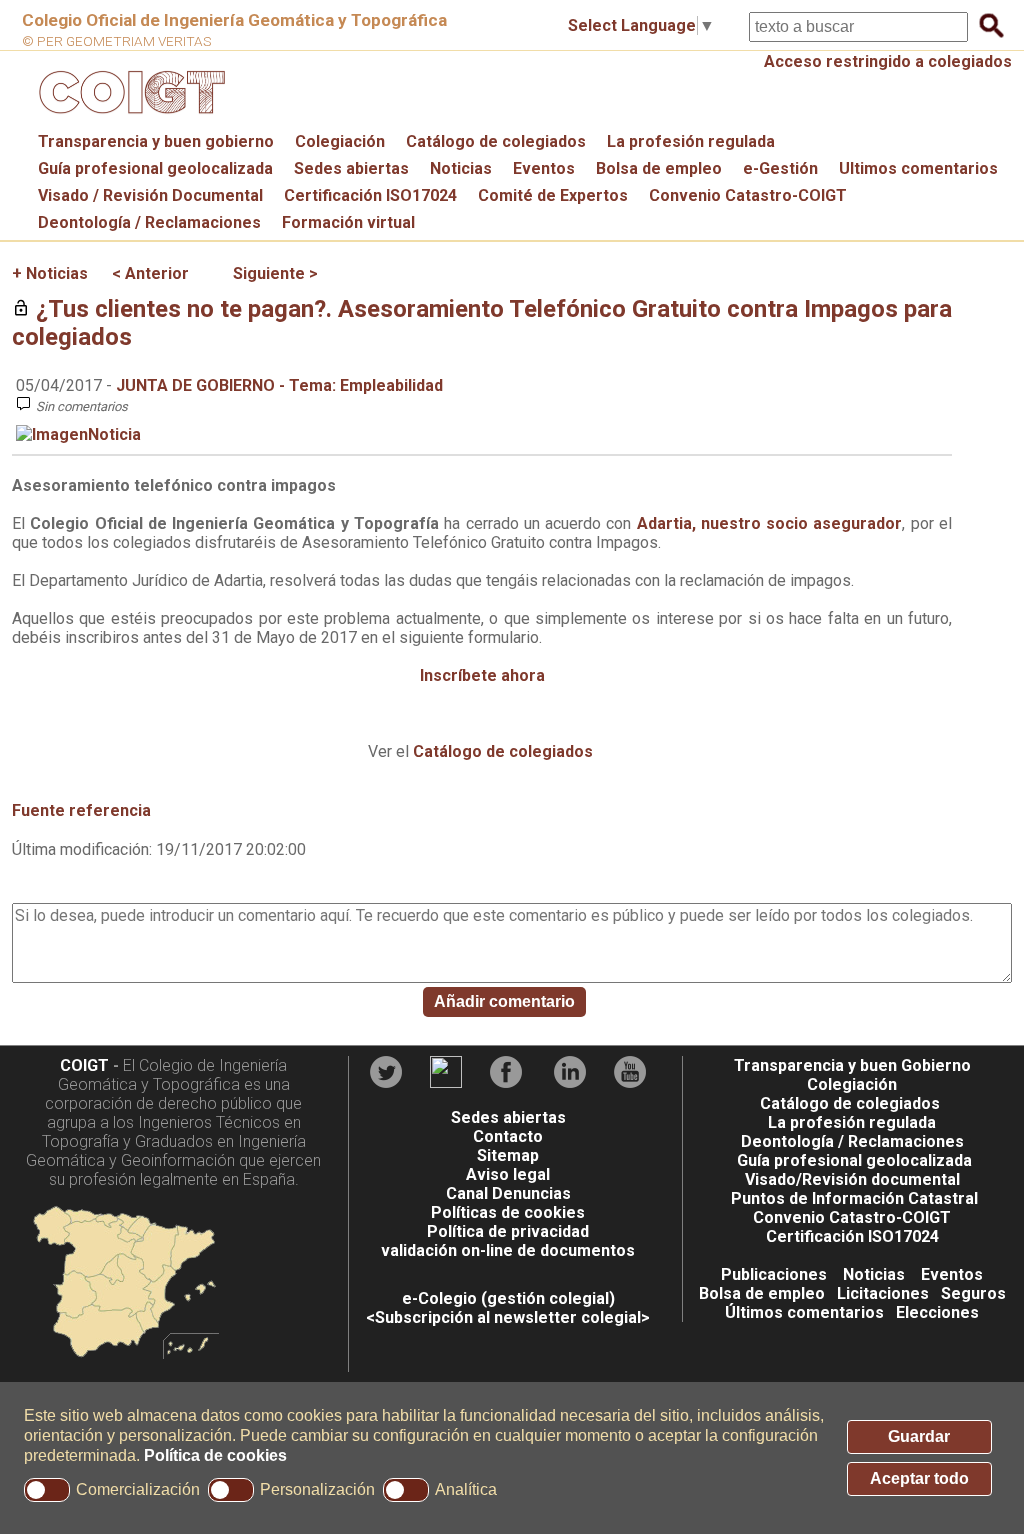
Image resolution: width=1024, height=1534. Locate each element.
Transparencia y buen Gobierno (852, 1065)
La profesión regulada (691, 141)
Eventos (544, 168)
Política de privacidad (508, 1231)
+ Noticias (50, 273)
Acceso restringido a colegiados (888, 61)
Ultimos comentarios (918, 168)
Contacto (508, 1136)
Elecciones (937, 1312)
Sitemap (508, 1155)
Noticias (461, 168)
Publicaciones (774, 1274)
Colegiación (340, 141)
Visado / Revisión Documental (150, 195)
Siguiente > (275, 273)
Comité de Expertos (553, 195)
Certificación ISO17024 (370, 195)
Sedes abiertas (351, 168)
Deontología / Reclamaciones (149, 222)
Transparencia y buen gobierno (156, 141)
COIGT (84, 1065)
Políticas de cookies (508, 1212)
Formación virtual (348, 222)
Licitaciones (883, 1293)
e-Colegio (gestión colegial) (508, 1298)
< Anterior (150, 273)
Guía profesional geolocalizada (155, 168)
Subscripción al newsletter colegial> (512, 1317)
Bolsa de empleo (659, 168)
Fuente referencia (81, 810)
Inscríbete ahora (482, 675)
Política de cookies (215, 1455)
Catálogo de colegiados (496, 141)
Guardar (919, 1436)
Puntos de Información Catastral (854, 1198)
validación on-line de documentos (508, 1250)
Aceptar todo (919, 1478)
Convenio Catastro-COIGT (748, 195)
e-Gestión (780, 168)
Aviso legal (508, 1174)
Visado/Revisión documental (852, 1179)
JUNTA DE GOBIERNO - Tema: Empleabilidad (279, 385)
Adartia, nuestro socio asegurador (770, 523)
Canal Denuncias (508, 1193)
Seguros (973, 1293)
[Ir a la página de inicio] (129, 118)
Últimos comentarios (804, 1312)
